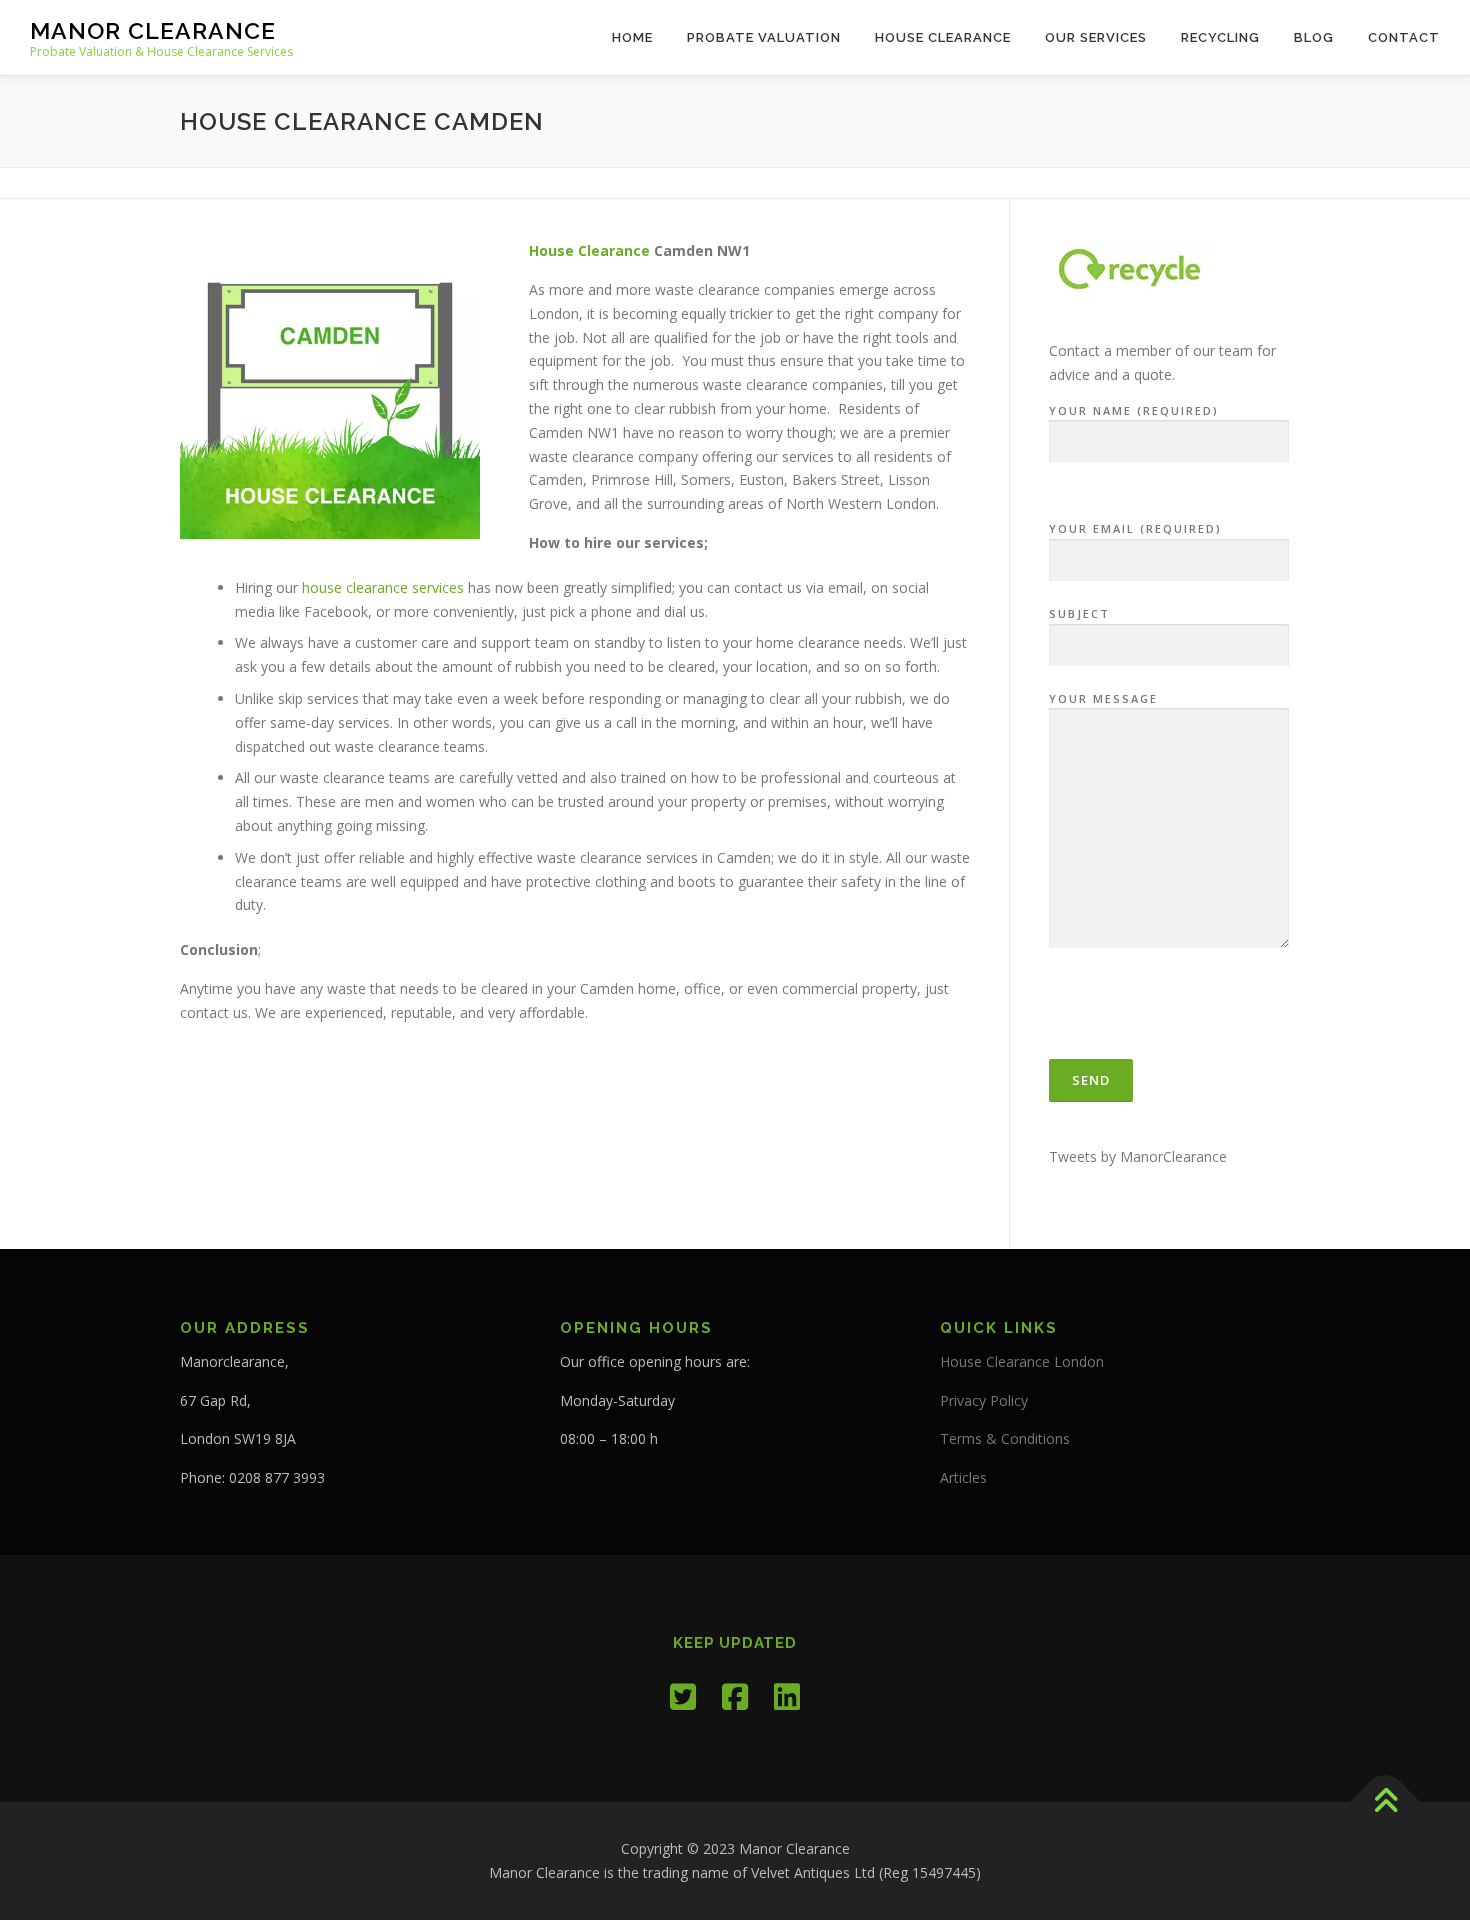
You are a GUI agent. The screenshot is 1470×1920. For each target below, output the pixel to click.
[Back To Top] (1385, 1802)
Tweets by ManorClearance (1138, 1156)
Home (632, 37)
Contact (1404, 37)
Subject (1079, 613)
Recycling (1220, 37)
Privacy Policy (984, 1400)
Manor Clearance (153, 30)
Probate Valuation (764, 37)
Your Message (1103, 698)
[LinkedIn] (787, 1696)
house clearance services (383, 587)
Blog (1314, 37)
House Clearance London (1022, 1361)
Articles (963, 1477)
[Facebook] (735, 1696)
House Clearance (943, 37)
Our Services (1096, 37)
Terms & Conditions (1005, 1438)
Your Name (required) (1134, 410)
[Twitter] (683, 1696)
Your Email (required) (1135, 528)
